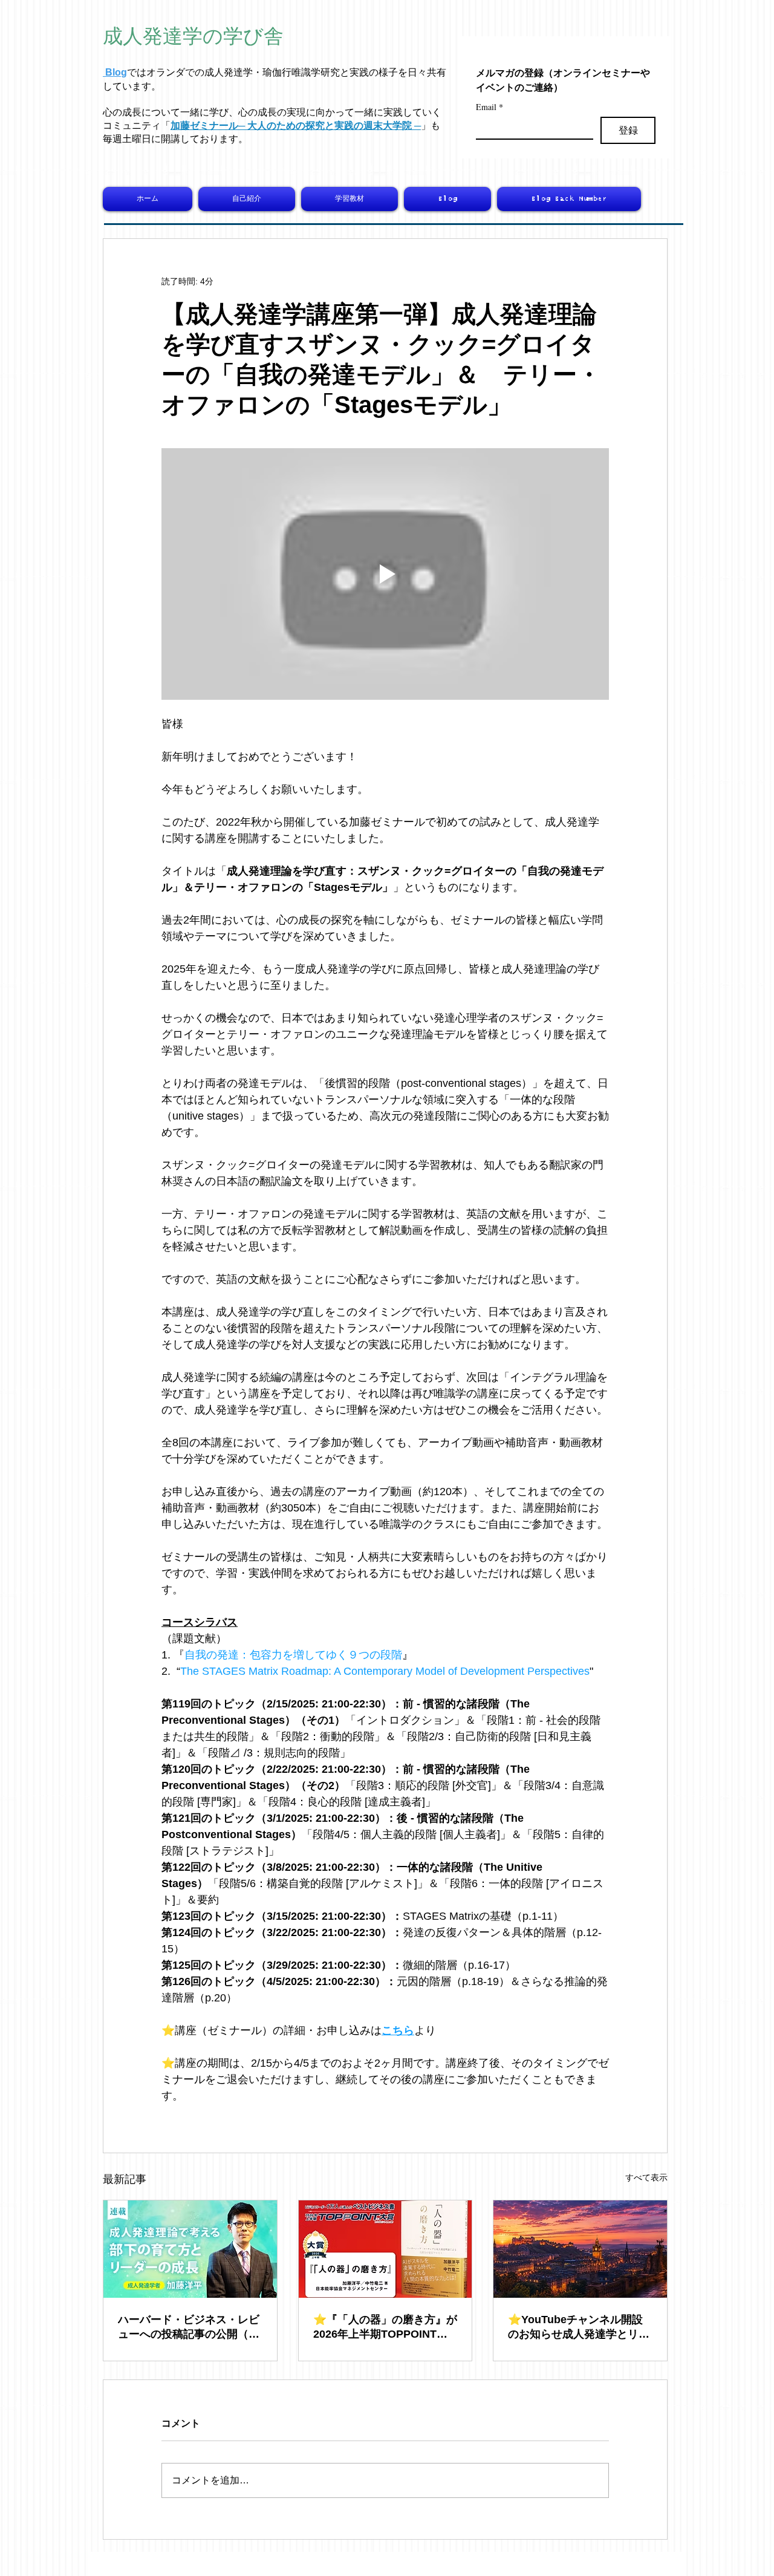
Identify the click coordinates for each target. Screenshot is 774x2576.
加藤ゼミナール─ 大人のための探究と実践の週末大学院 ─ (296, 126)
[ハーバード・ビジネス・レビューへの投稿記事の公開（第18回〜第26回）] (190, 2249)
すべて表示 (646, 2177)
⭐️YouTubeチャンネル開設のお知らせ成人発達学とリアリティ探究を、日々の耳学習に (579, 2327)
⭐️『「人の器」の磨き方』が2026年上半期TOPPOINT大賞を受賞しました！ (385, 2327)
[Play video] (385, 574)
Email (489, 107)
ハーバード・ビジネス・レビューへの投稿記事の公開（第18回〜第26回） (189, 2327)
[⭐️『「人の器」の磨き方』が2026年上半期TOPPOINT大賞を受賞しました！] (385, 2249)
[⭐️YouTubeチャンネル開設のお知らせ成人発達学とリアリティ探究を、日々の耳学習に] (580, 2249)
